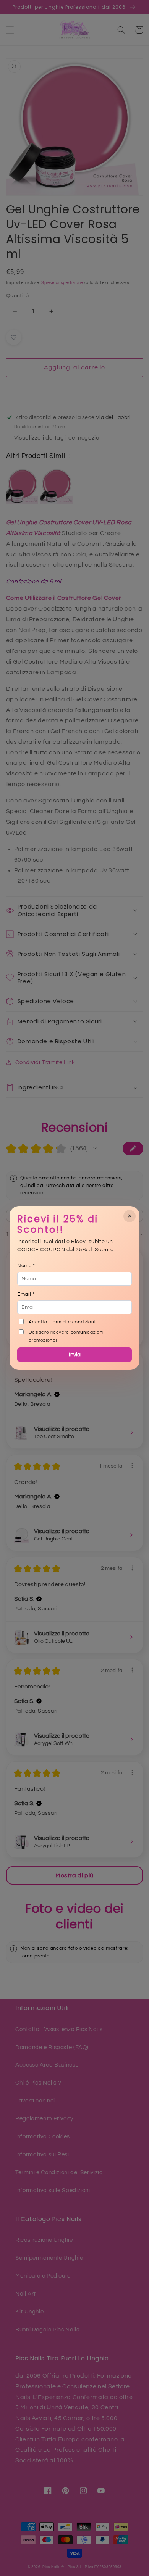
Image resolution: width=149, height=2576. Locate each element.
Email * (26, 1294)
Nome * (26, 1266)
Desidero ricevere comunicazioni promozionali (66, 1336)
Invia (75, 1355)
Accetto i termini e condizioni (62, 1322)
